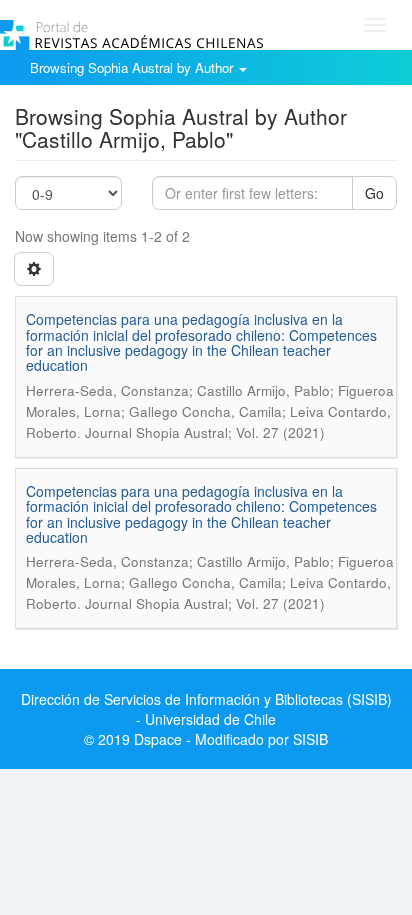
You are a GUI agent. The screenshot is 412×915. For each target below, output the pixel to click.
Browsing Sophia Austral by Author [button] (133, 67)
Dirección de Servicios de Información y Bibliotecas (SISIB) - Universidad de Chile (206, 709)
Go (374, 193)
